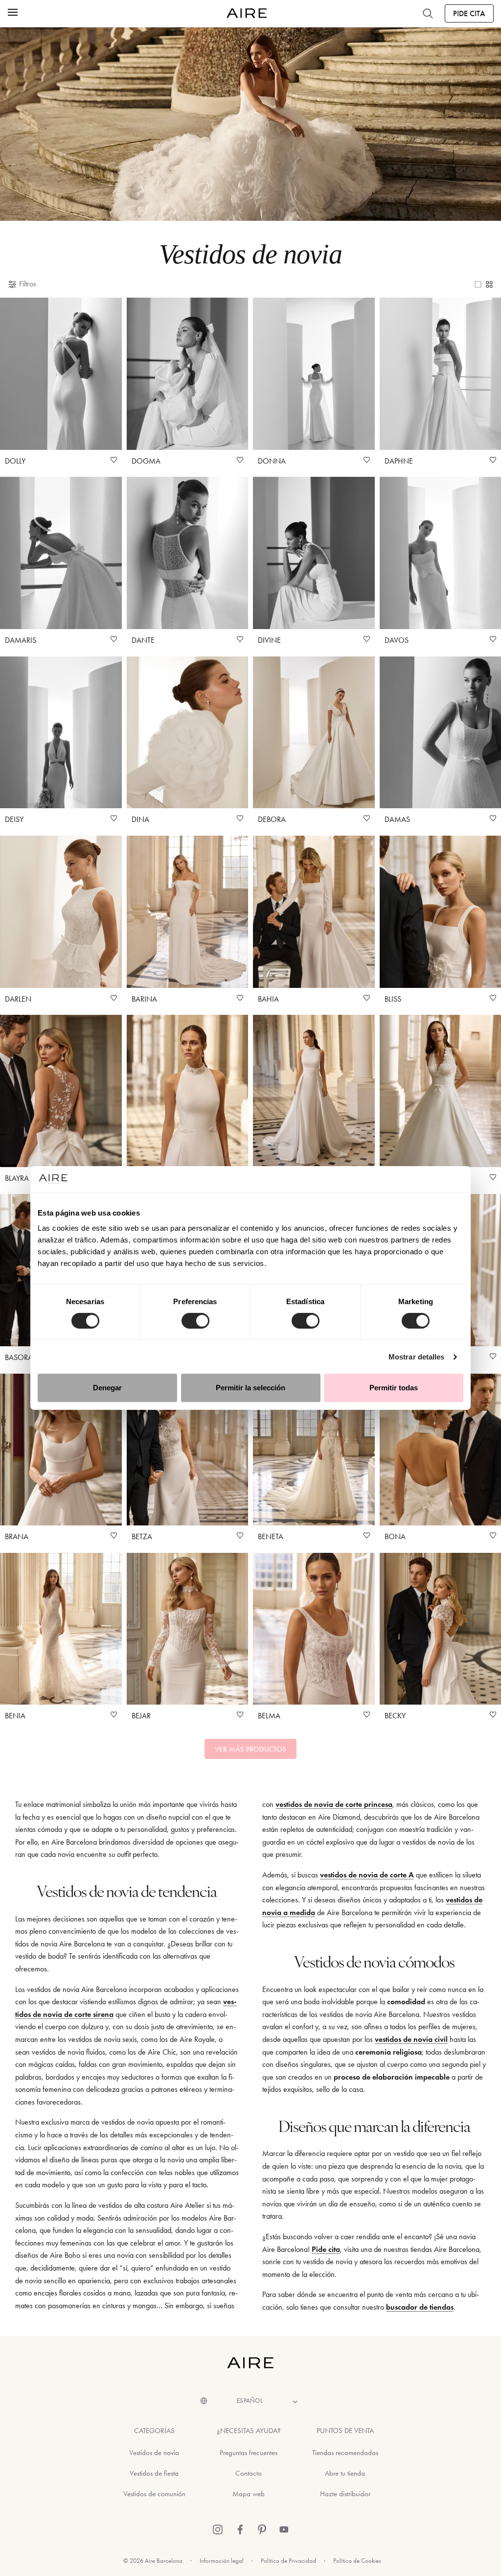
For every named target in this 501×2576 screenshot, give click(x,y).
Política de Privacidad (288, 2561)
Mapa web (249, 2494)
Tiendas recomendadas (345, 2453)
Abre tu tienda (345, 2473)
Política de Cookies (357, 2561)
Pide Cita (469, 13)
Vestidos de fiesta (154, 2473)
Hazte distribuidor (345, 2494)
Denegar (107, 1388)
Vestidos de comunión (154, 2494)
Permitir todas (394, 1388)
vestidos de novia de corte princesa (334, 1804)
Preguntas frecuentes (249, 2453)
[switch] (195, 1321)
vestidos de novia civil (411, 2039)
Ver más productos (250, 1749)
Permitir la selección (250, 1388)
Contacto (249, 2473)
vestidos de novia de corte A (367, 1875)
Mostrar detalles (417, 1357)
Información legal (222, 2561)
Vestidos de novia (154, 2453)
